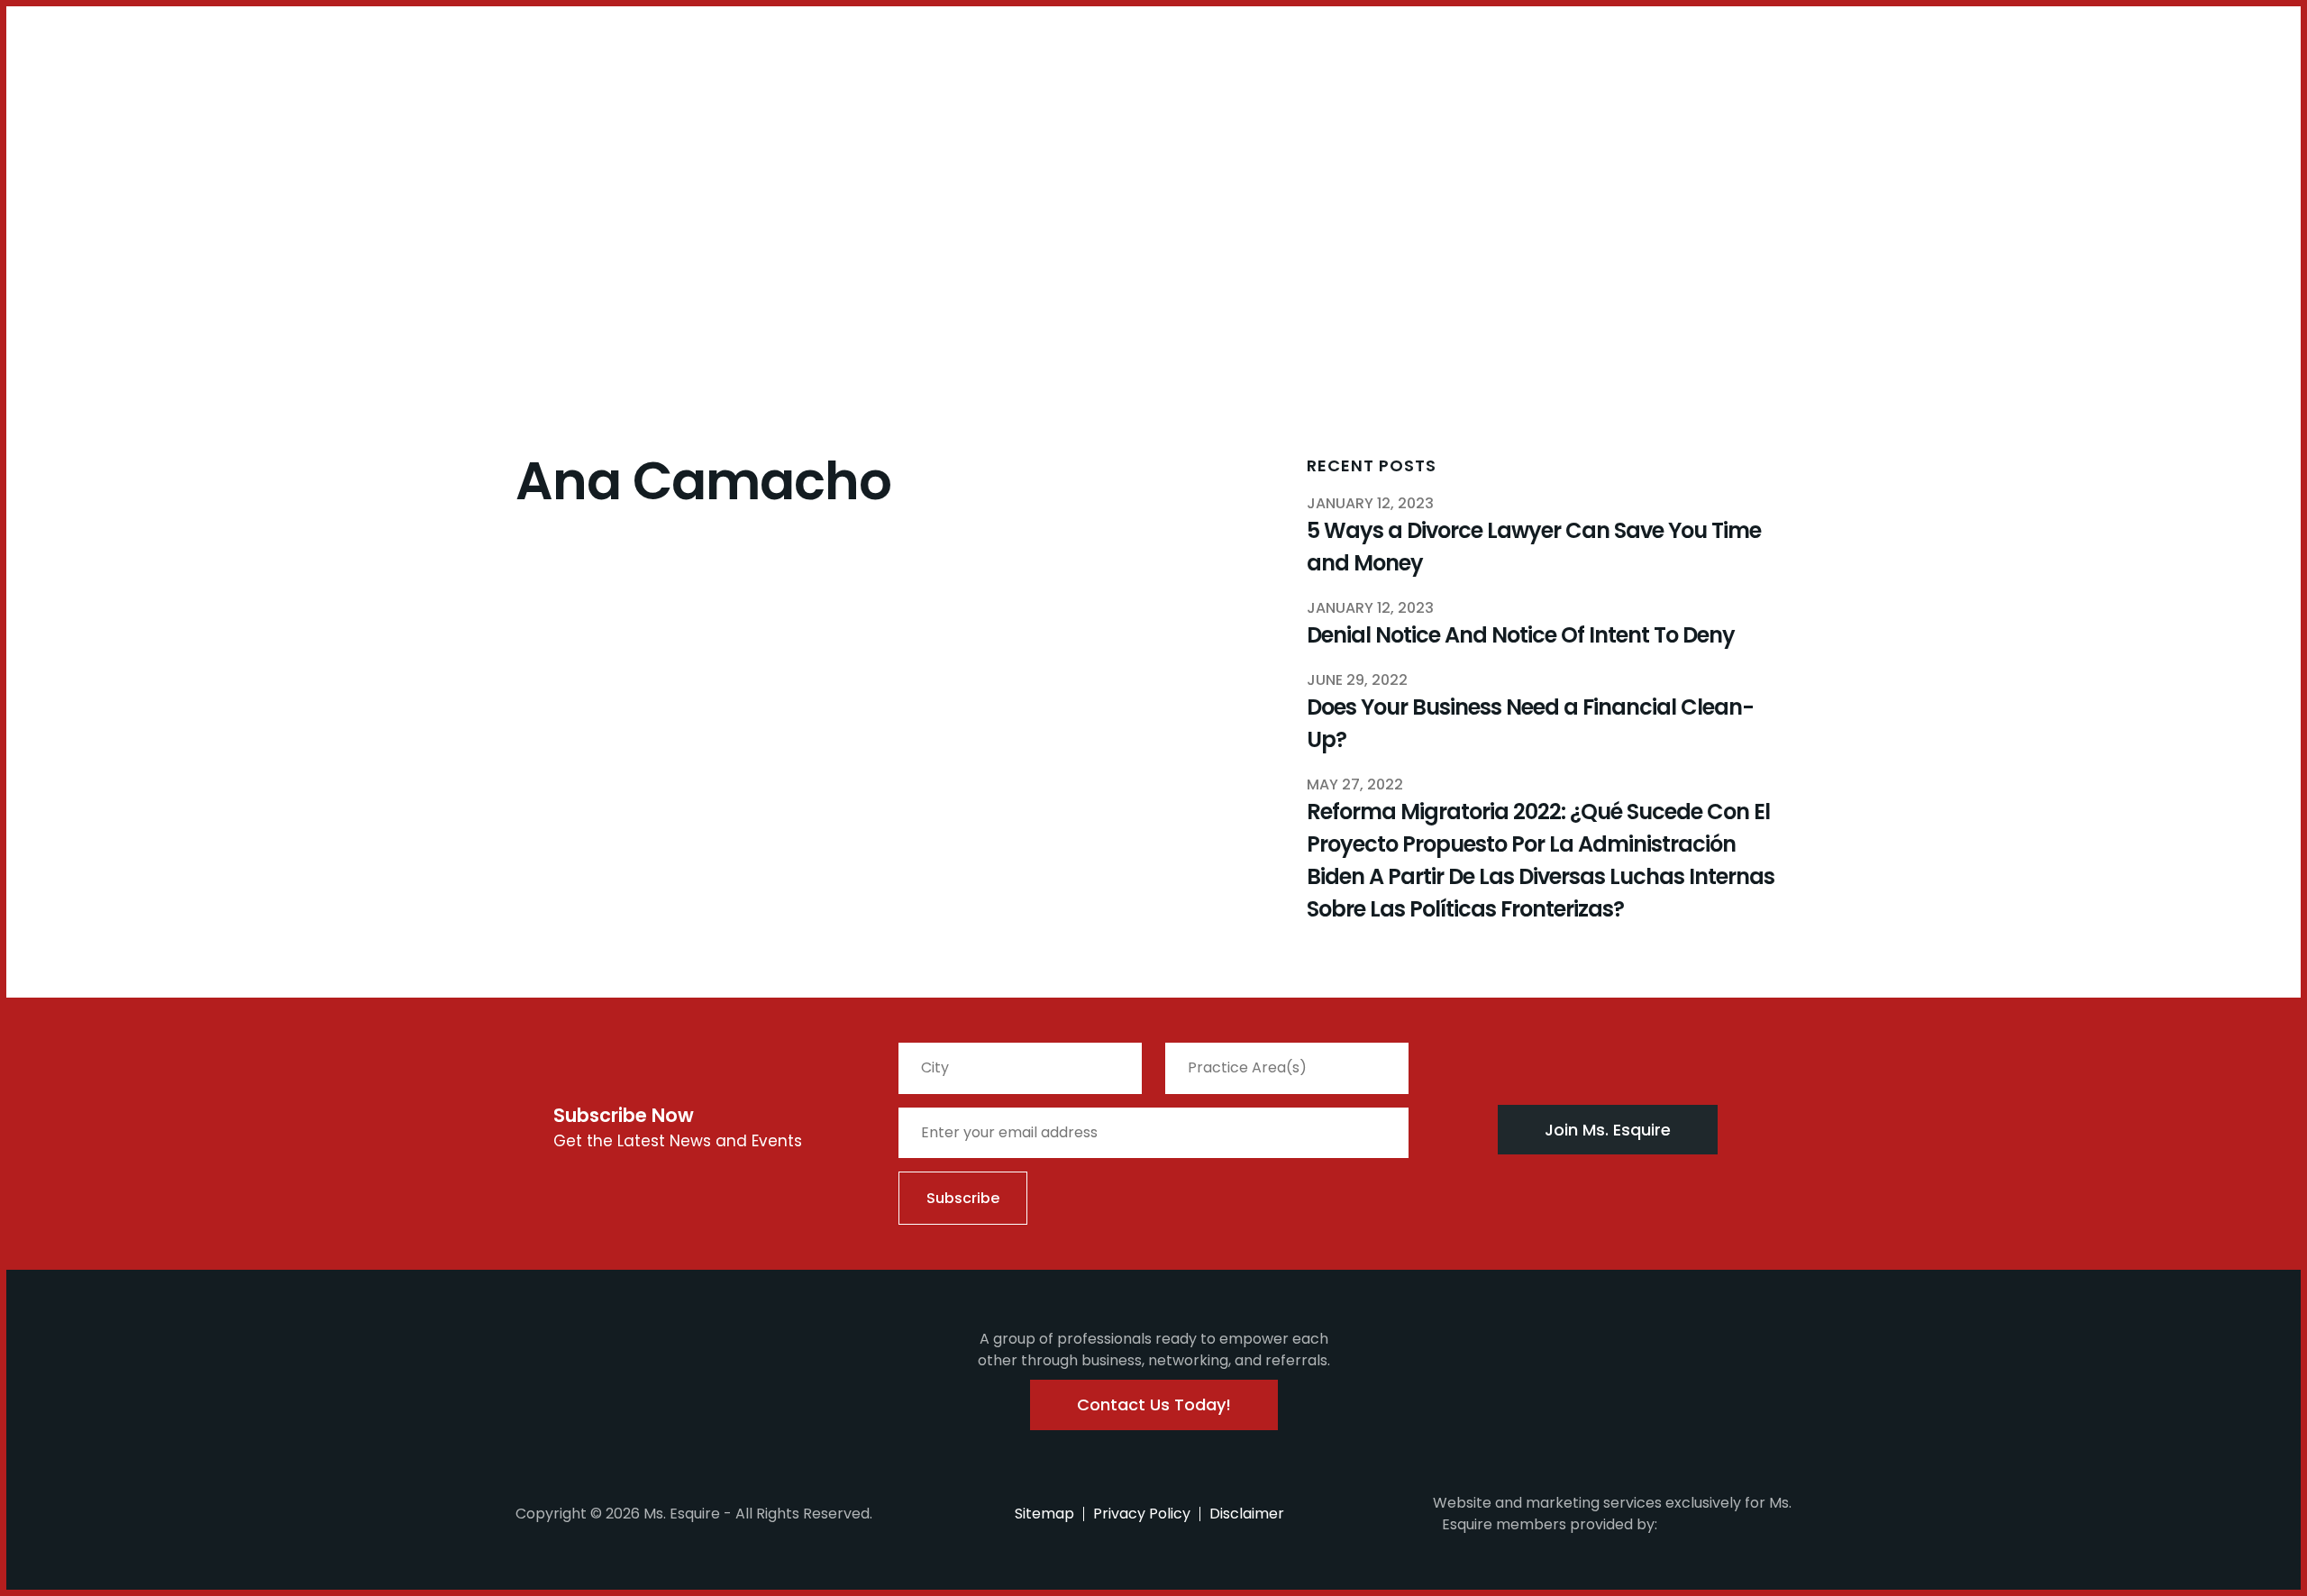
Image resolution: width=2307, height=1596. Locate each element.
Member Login (63, 49)
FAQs (318, 96)
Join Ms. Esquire (1608, 1130)
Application (392, 96)
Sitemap (1044, 1514)
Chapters (171, 96)
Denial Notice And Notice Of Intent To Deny (1521, 635)
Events (265, 96)
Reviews (625, 96)
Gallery (475, 96)
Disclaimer (1247, 1514)
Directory (548, 96)
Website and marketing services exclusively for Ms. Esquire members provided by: (1612, 1514)
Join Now (86, 106)
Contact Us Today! (1154, 1404)
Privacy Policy (1142, 1514)
